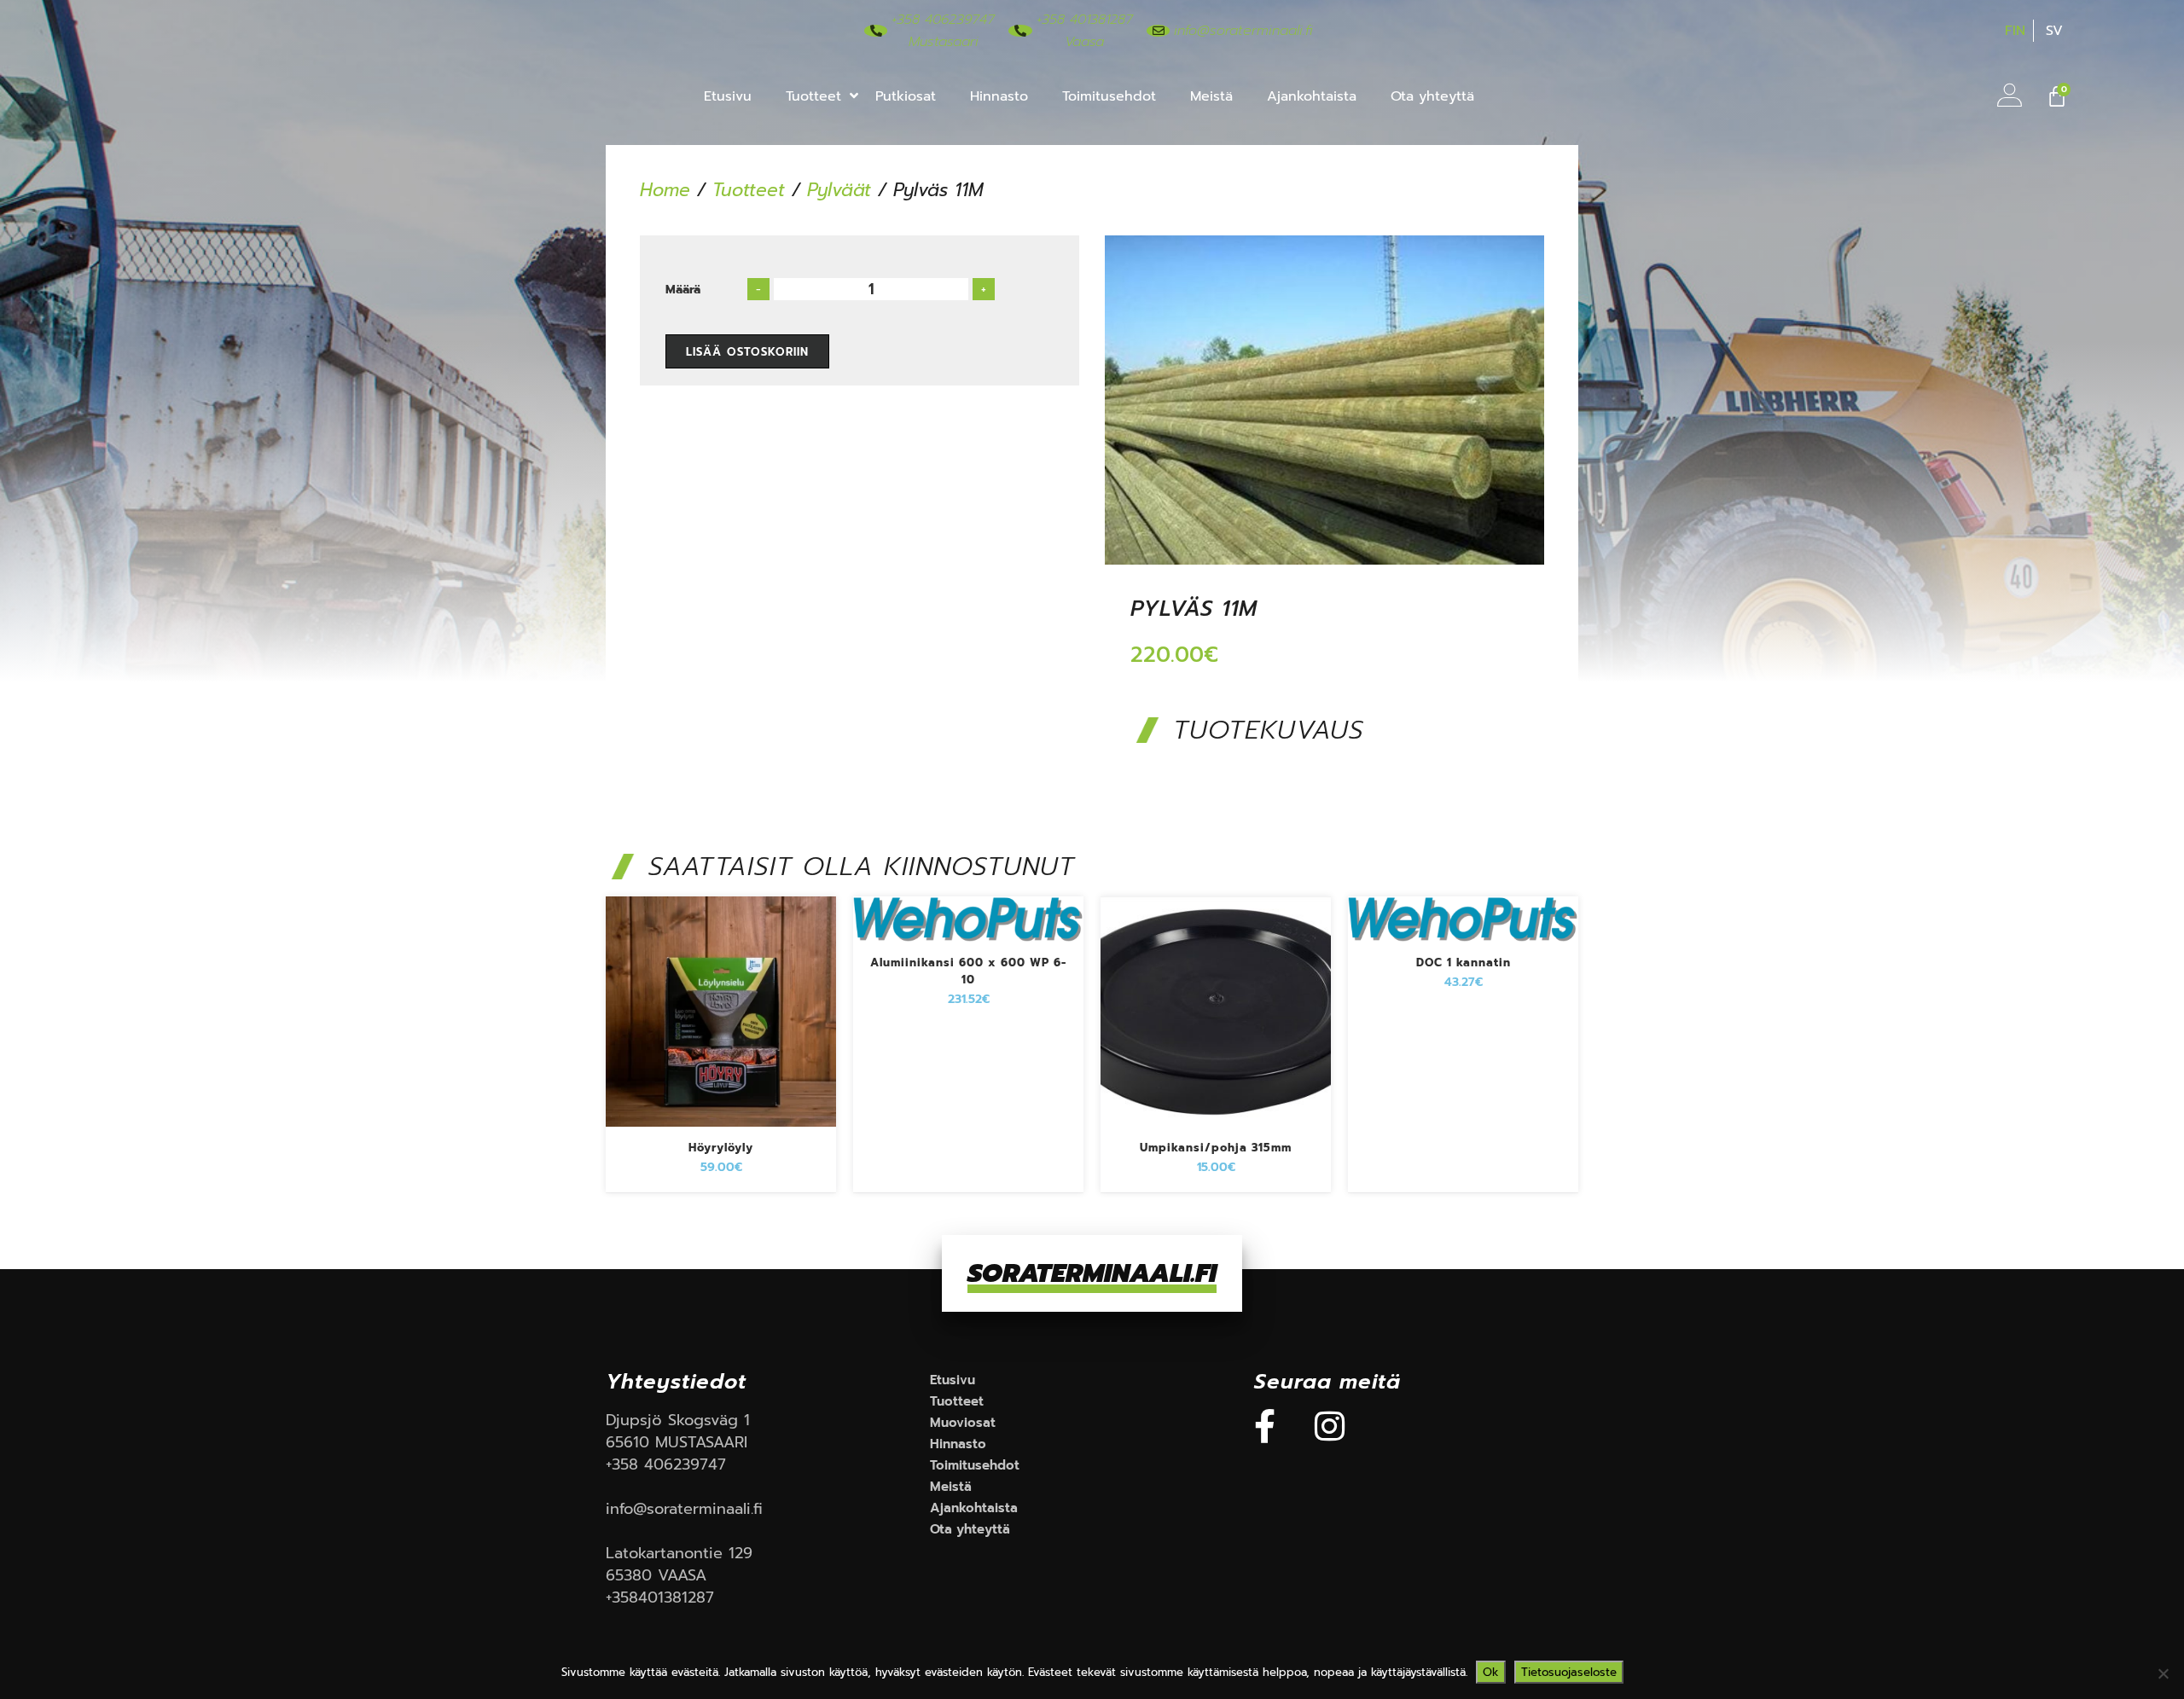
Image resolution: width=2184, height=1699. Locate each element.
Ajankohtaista (1312, 96)
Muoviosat (963, 1423)
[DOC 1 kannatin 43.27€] (1463, 945)
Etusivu (728, 96)
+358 (625, 1464)
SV (2054, 31)
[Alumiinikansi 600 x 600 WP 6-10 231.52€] (968, 945)
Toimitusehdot (1109, 96)
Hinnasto (999, 96)
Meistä (1211, 96)
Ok (1491, 1672)
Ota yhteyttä (1432, 96)
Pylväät (839, 190)
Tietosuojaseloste (1569, 1672)
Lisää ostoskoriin (747, 352)
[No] (2163, 1673)
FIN (2015, 31)
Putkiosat (906, 96)
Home (665, 190)
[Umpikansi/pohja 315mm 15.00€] (1216, 1130)
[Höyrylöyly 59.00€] (721, 1130)
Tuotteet (813, 96)
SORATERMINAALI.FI (1092, 1273)
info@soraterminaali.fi (684, 1509)
